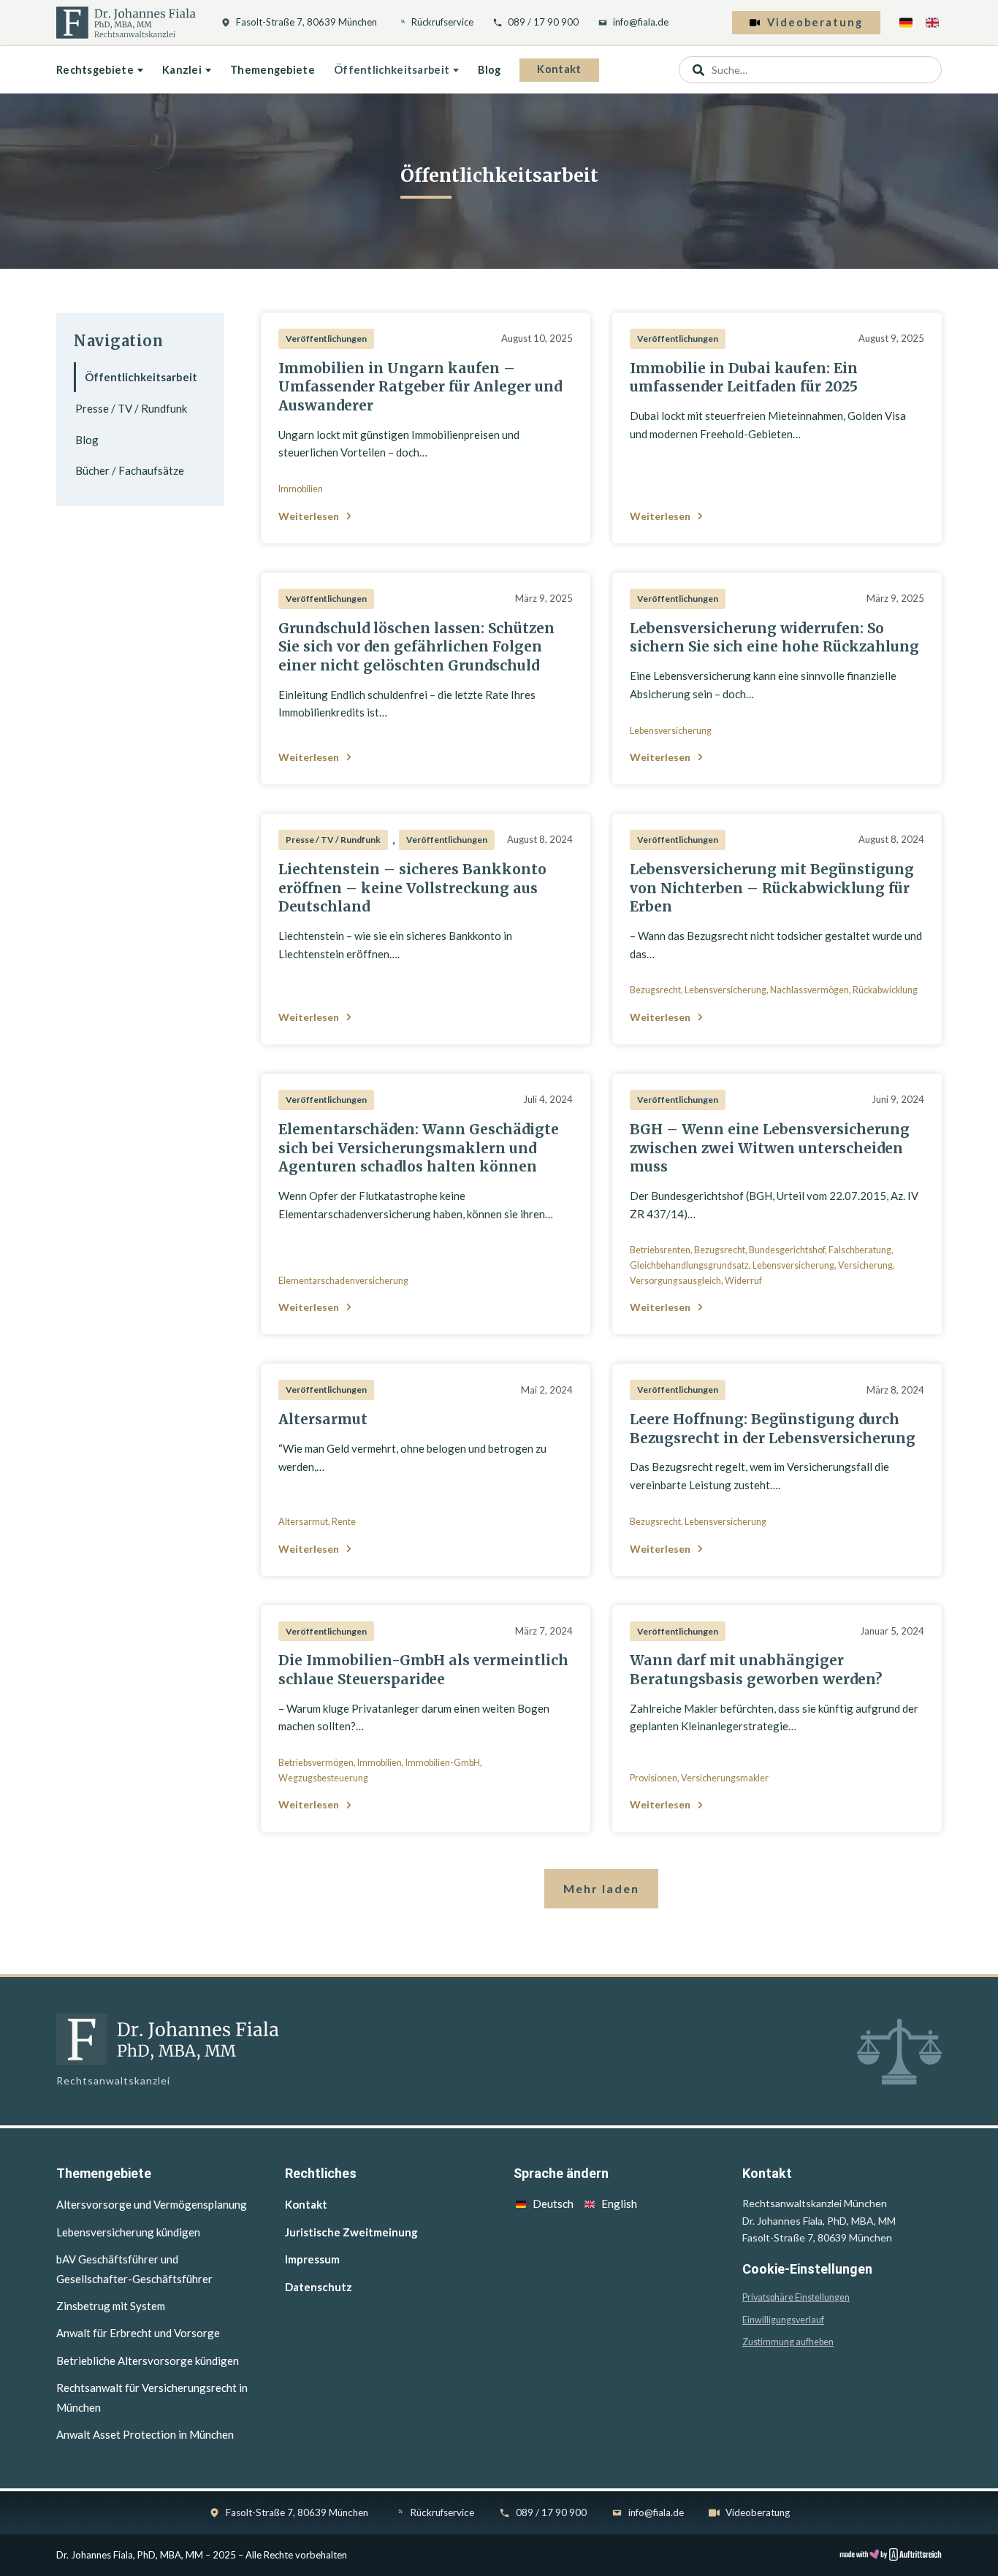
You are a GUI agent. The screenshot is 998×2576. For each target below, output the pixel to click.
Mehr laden (601, 1888)
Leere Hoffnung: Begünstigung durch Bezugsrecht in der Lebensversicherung (773, 1429)
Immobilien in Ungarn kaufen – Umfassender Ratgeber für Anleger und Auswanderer (420, 387)
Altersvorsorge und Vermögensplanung (152, 2204)
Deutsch (553, 2204)
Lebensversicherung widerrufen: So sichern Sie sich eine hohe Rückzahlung (774, 638)
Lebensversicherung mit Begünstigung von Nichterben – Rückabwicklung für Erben (772, 888)
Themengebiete (273, 70)
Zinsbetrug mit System (111, 2306)
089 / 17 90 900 (543, 22)
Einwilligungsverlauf (783, 2320)
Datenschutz (319, 2287)
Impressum (312, 2259)
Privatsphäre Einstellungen (796, 2297)
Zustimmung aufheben (788, 2342)
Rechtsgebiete (95, 70)
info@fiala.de (641, 22)
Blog (489, 70)
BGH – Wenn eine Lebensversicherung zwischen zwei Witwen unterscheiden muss (770, 1148)
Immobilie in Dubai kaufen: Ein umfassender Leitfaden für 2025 (744, 378)
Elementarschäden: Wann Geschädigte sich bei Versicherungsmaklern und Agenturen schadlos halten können (419, 1148)
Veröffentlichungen (326, 339)
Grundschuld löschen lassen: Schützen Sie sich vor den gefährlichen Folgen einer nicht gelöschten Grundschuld (416, 647)
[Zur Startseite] (126, 23)
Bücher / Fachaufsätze (130, 470)
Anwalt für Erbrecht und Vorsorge (138, 2333)
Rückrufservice (442, 22)
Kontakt (559, 69)
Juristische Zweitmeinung (351, 2232)
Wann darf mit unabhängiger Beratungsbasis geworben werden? (756, 1670)
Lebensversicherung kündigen (128, 2232)
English (619, 2204)
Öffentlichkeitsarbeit (392, 70)
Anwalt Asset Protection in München (145, 2434)
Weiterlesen (309, 516)
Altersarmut (323, 1419)
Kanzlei (182, 70)
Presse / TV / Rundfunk (131, 408)
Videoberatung (815, 22)
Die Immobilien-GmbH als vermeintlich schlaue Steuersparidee (423, 1670)
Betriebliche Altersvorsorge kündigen (148, 2361)
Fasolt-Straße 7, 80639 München (306, 22)
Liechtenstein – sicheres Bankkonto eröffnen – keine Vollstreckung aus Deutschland (412, 888)
